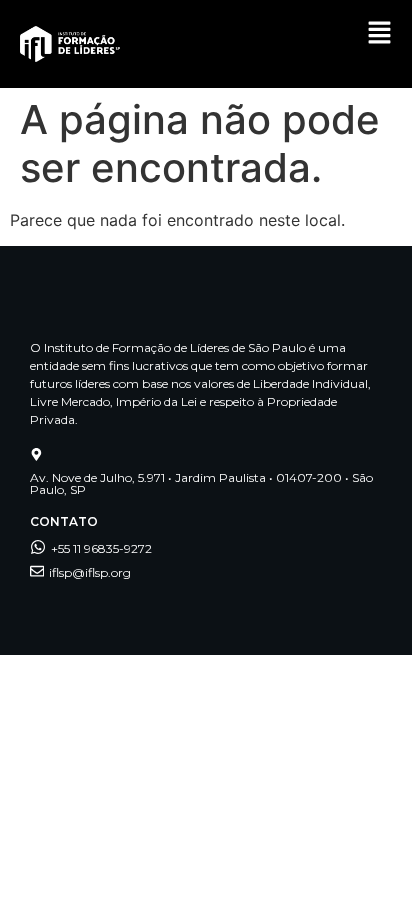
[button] (379, 34)
